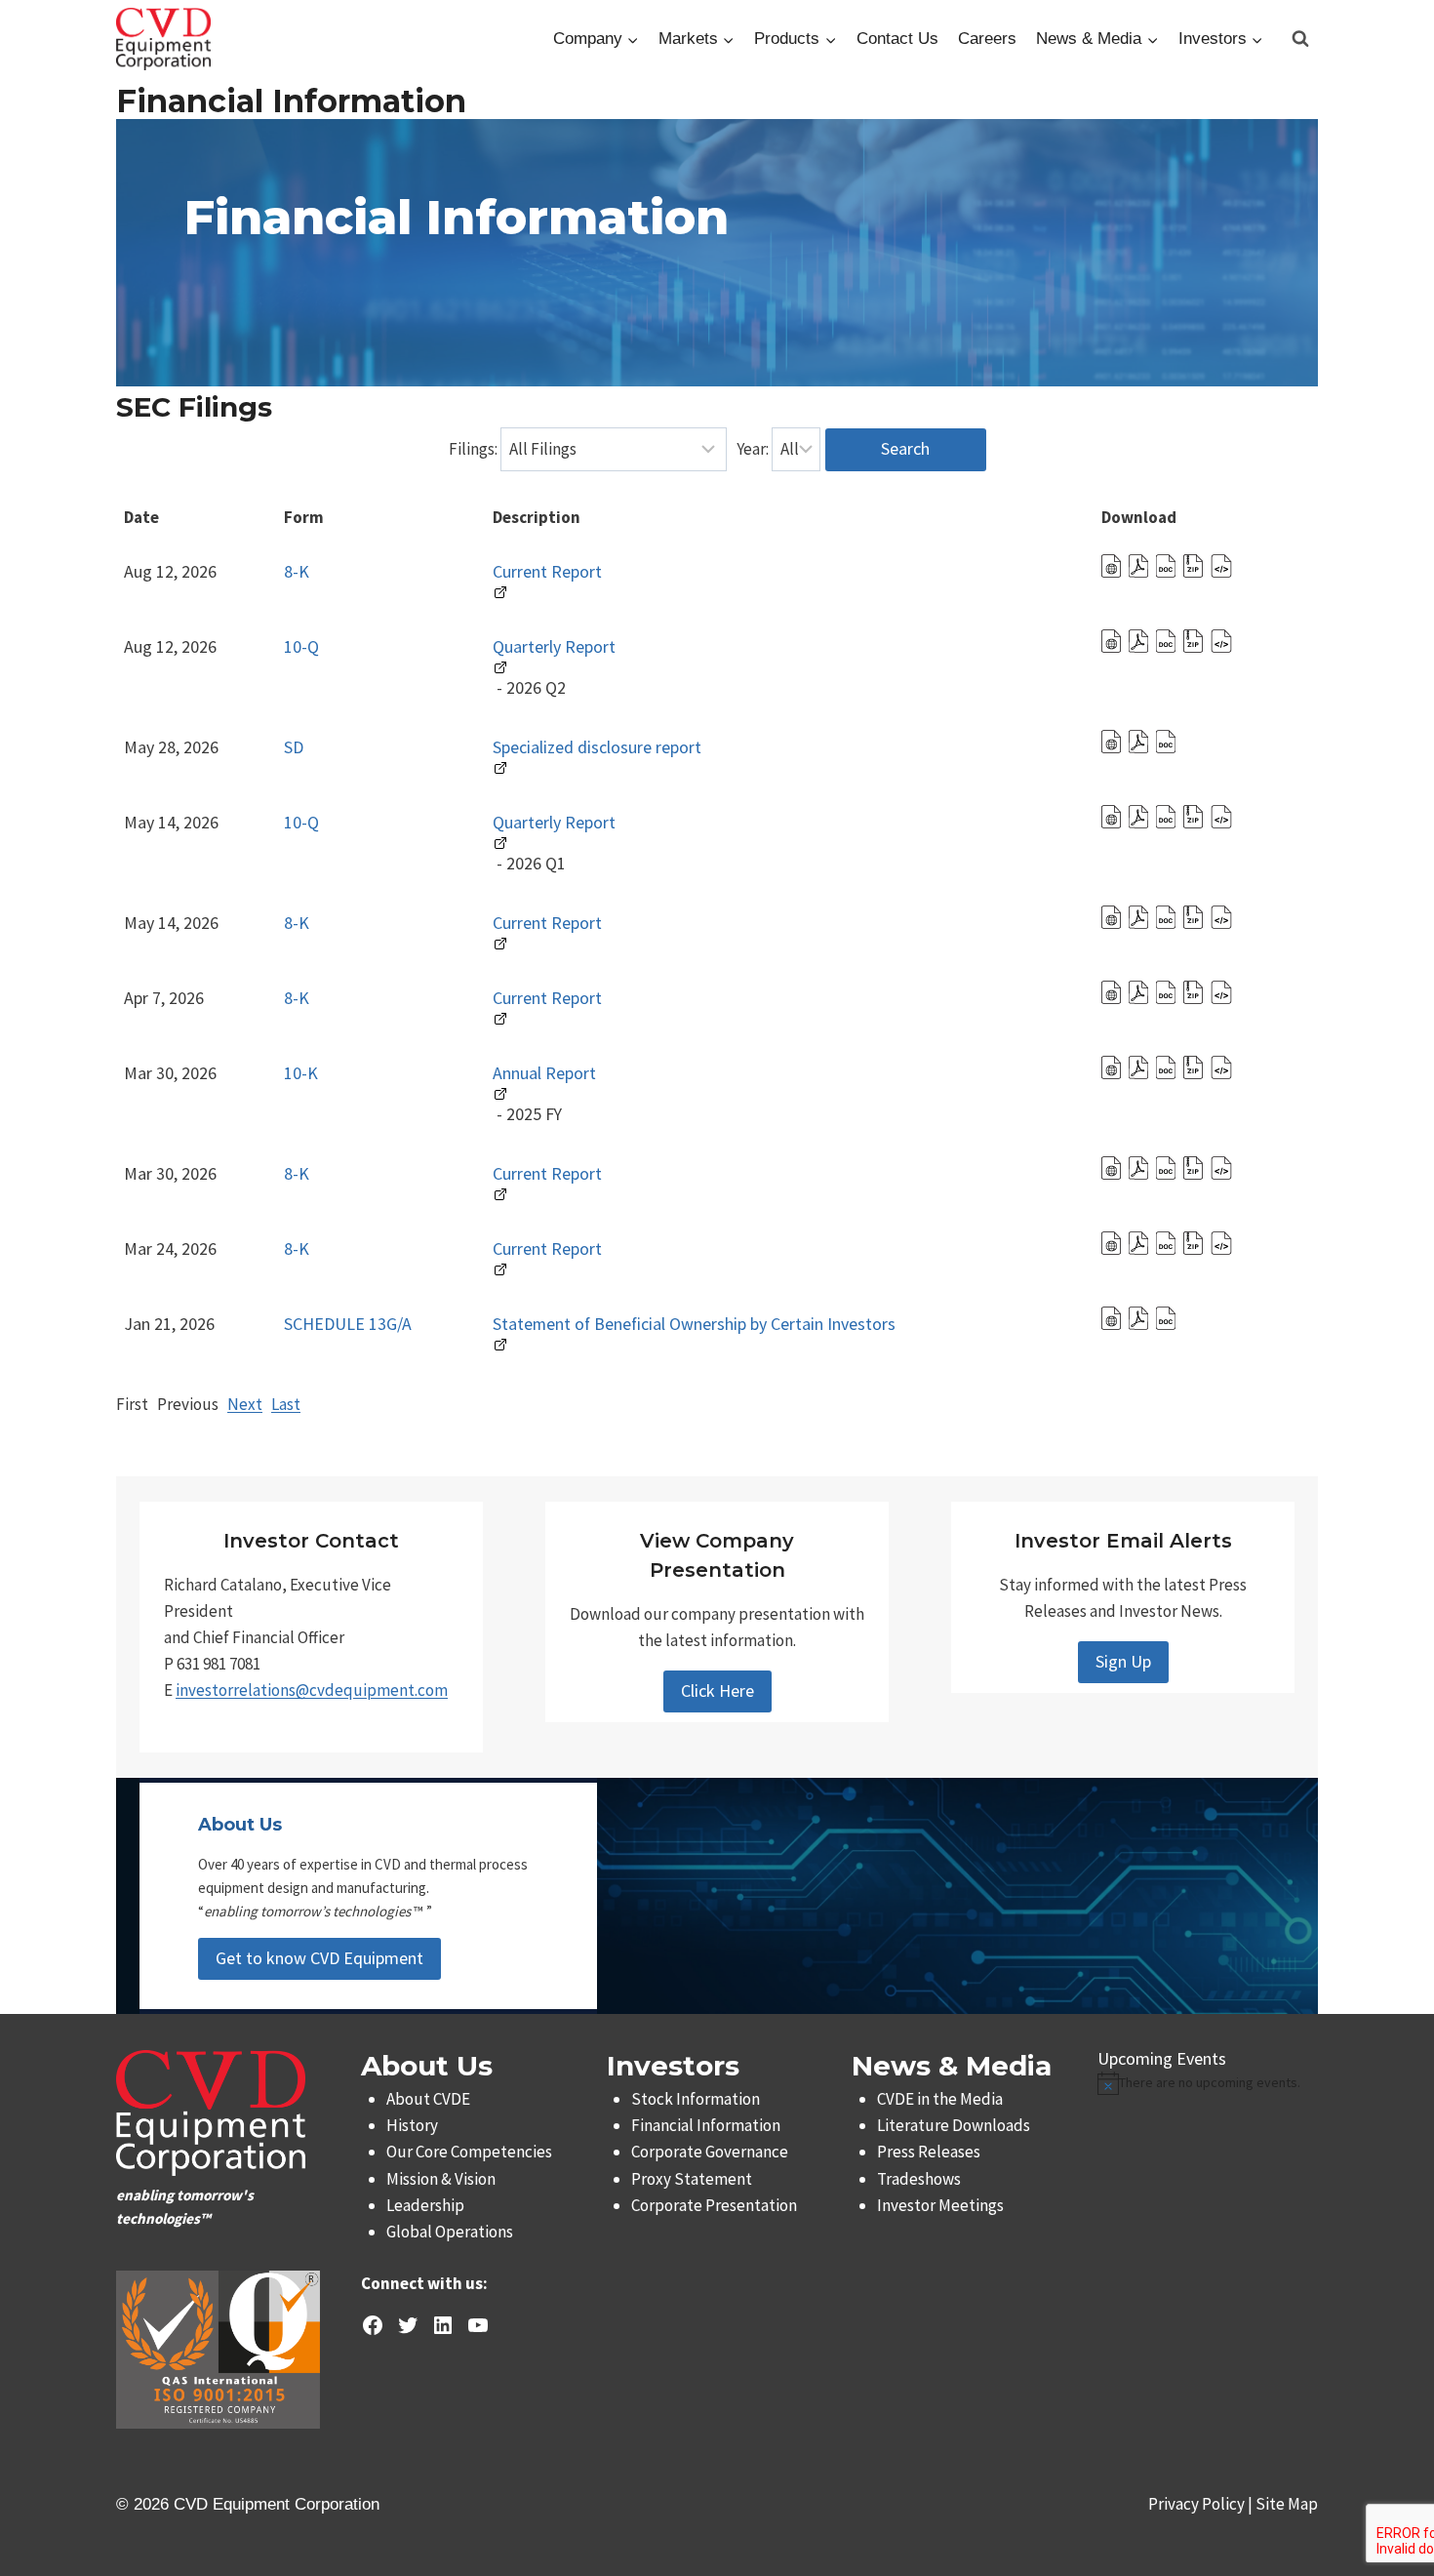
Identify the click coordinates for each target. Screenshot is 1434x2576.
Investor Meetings (940, 2205)
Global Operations (450, 2232)
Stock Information (696, 2099)
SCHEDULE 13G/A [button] (348, 1324)
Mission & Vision (441, 2179)
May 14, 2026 (171, 822)
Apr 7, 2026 (164, 998)
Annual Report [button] (544, 1073)
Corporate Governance (710, 2152)
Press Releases (929, 2152)
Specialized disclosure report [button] (597, 747)
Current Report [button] (547, 571)
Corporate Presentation (714, 2205)
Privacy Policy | (1202, 2504)
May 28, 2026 (171, 747)
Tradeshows (919, 2179)
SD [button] (294, 747)
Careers (987, 39)
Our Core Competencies (469, 2152)
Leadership (425, 2205)
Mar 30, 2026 (170, 1073)
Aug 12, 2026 (170, 571)
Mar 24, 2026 (170, 1248)
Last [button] (286, 1404)
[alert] (1208, 2083)
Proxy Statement (692, 2179)
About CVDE (428, 2099)
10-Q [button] (301, 646)
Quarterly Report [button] (554, 646)
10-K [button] (301, 1073)
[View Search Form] (1300, 39)
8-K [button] (297, 571)
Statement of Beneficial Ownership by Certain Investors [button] (694, 1324)
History (412, 2125)
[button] (1113, 571)
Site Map (1287, 2504)
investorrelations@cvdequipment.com (312, 1690)
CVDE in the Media (940, 2099)
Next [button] (245, 1404)
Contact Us (897, 39)
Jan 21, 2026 (169, 1324)
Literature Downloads (954, 2125)
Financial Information (706, 2125)
